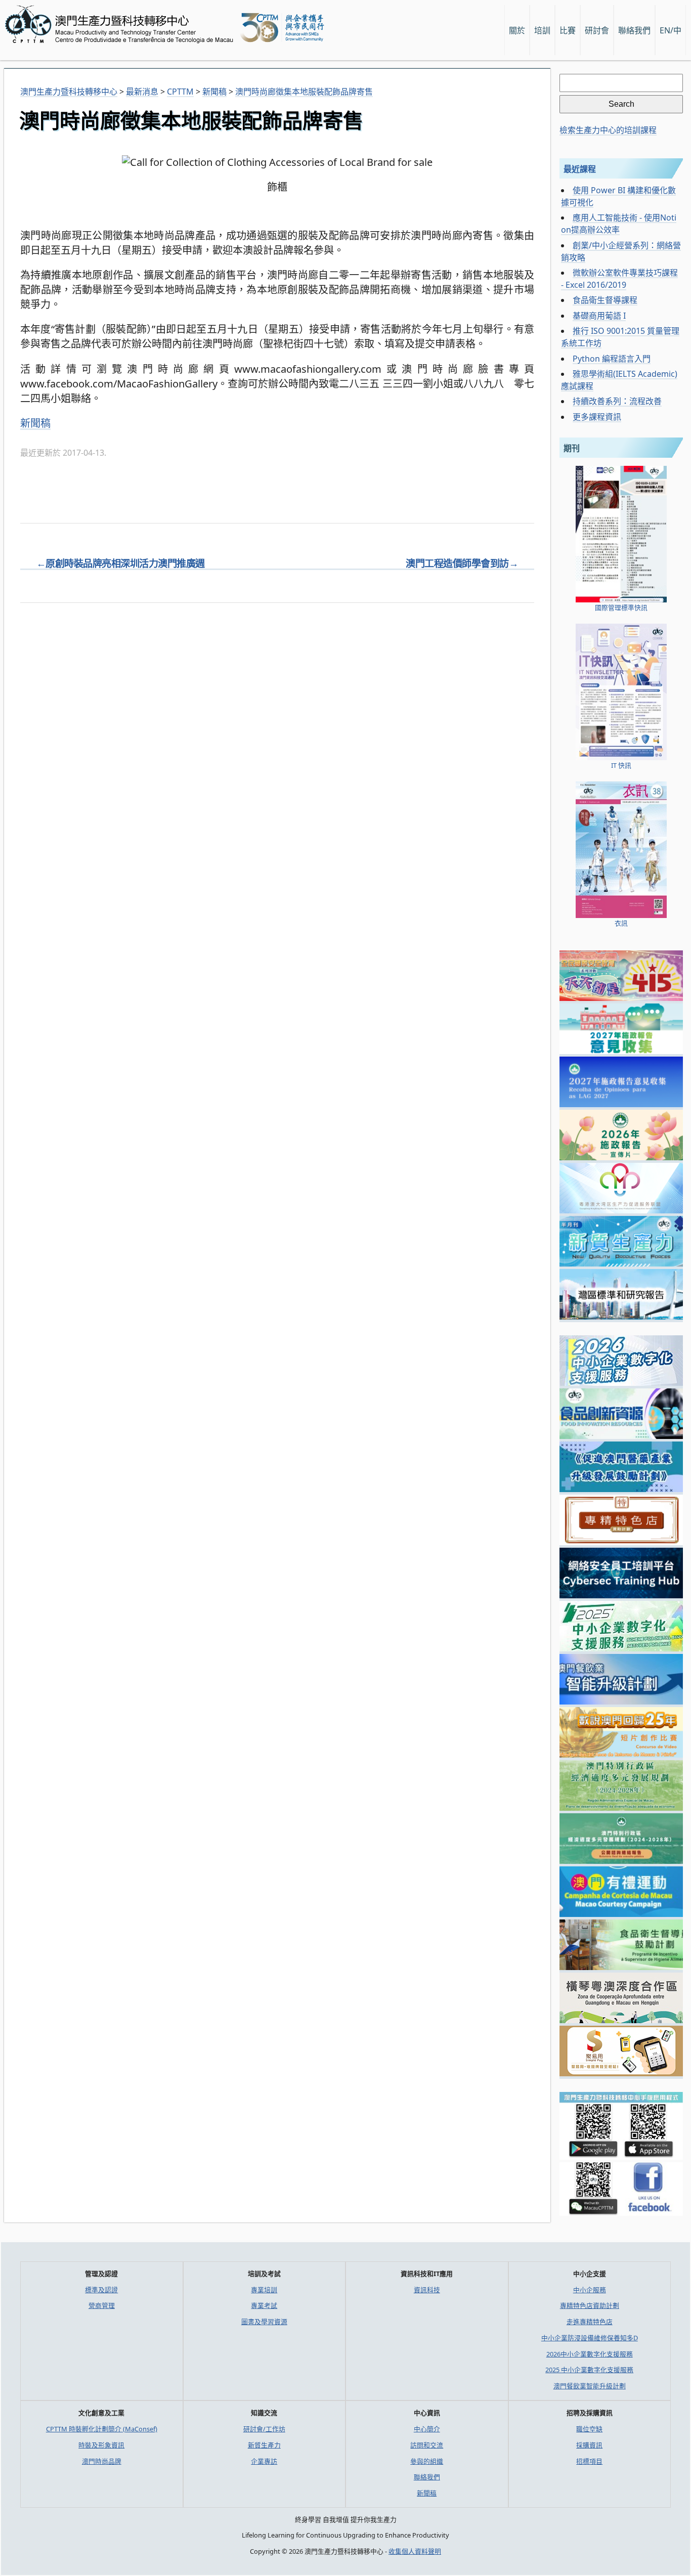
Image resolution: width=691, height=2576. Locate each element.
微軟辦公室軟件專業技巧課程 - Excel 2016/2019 (619, 279)
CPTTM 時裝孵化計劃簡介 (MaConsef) (102, 2429)
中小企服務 (590, 2290)
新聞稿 (35, 423)
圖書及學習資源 (264, 2322)
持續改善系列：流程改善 (617, 401)
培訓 (542, 30)
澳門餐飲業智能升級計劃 (590, 2386)
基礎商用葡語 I (599, 316)
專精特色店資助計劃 (590, 2305)
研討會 (597, 30)
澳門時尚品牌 (102, 2461)
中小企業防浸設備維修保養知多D (590, 2338)
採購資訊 (589, 2445)
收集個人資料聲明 (415, 2551)
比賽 (568, 30)
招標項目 (589, 2461)
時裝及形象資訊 (101, 2445)
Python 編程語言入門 (612, 359)
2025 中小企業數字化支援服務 (589, 2370)
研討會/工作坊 (264, 2429)
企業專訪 (264, 2461)
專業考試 (264, 2305)
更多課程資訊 (597, 417)
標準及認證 (101, 2290)
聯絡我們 (427, 2477)
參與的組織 (427, 2461)
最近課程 (580, 169)
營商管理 (102, 2305)
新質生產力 (264, 2445)
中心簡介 (427, 2429)
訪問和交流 (427, 2445)
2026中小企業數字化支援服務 (590, 2354)
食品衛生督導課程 (605, 300)
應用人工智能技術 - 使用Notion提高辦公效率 (619, 224)
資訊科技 (427, 2290)
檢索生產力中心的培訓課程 (608, 130)
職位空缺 (589, 2429)
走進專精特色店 (590, 2322)
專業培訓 (264, 2290)
